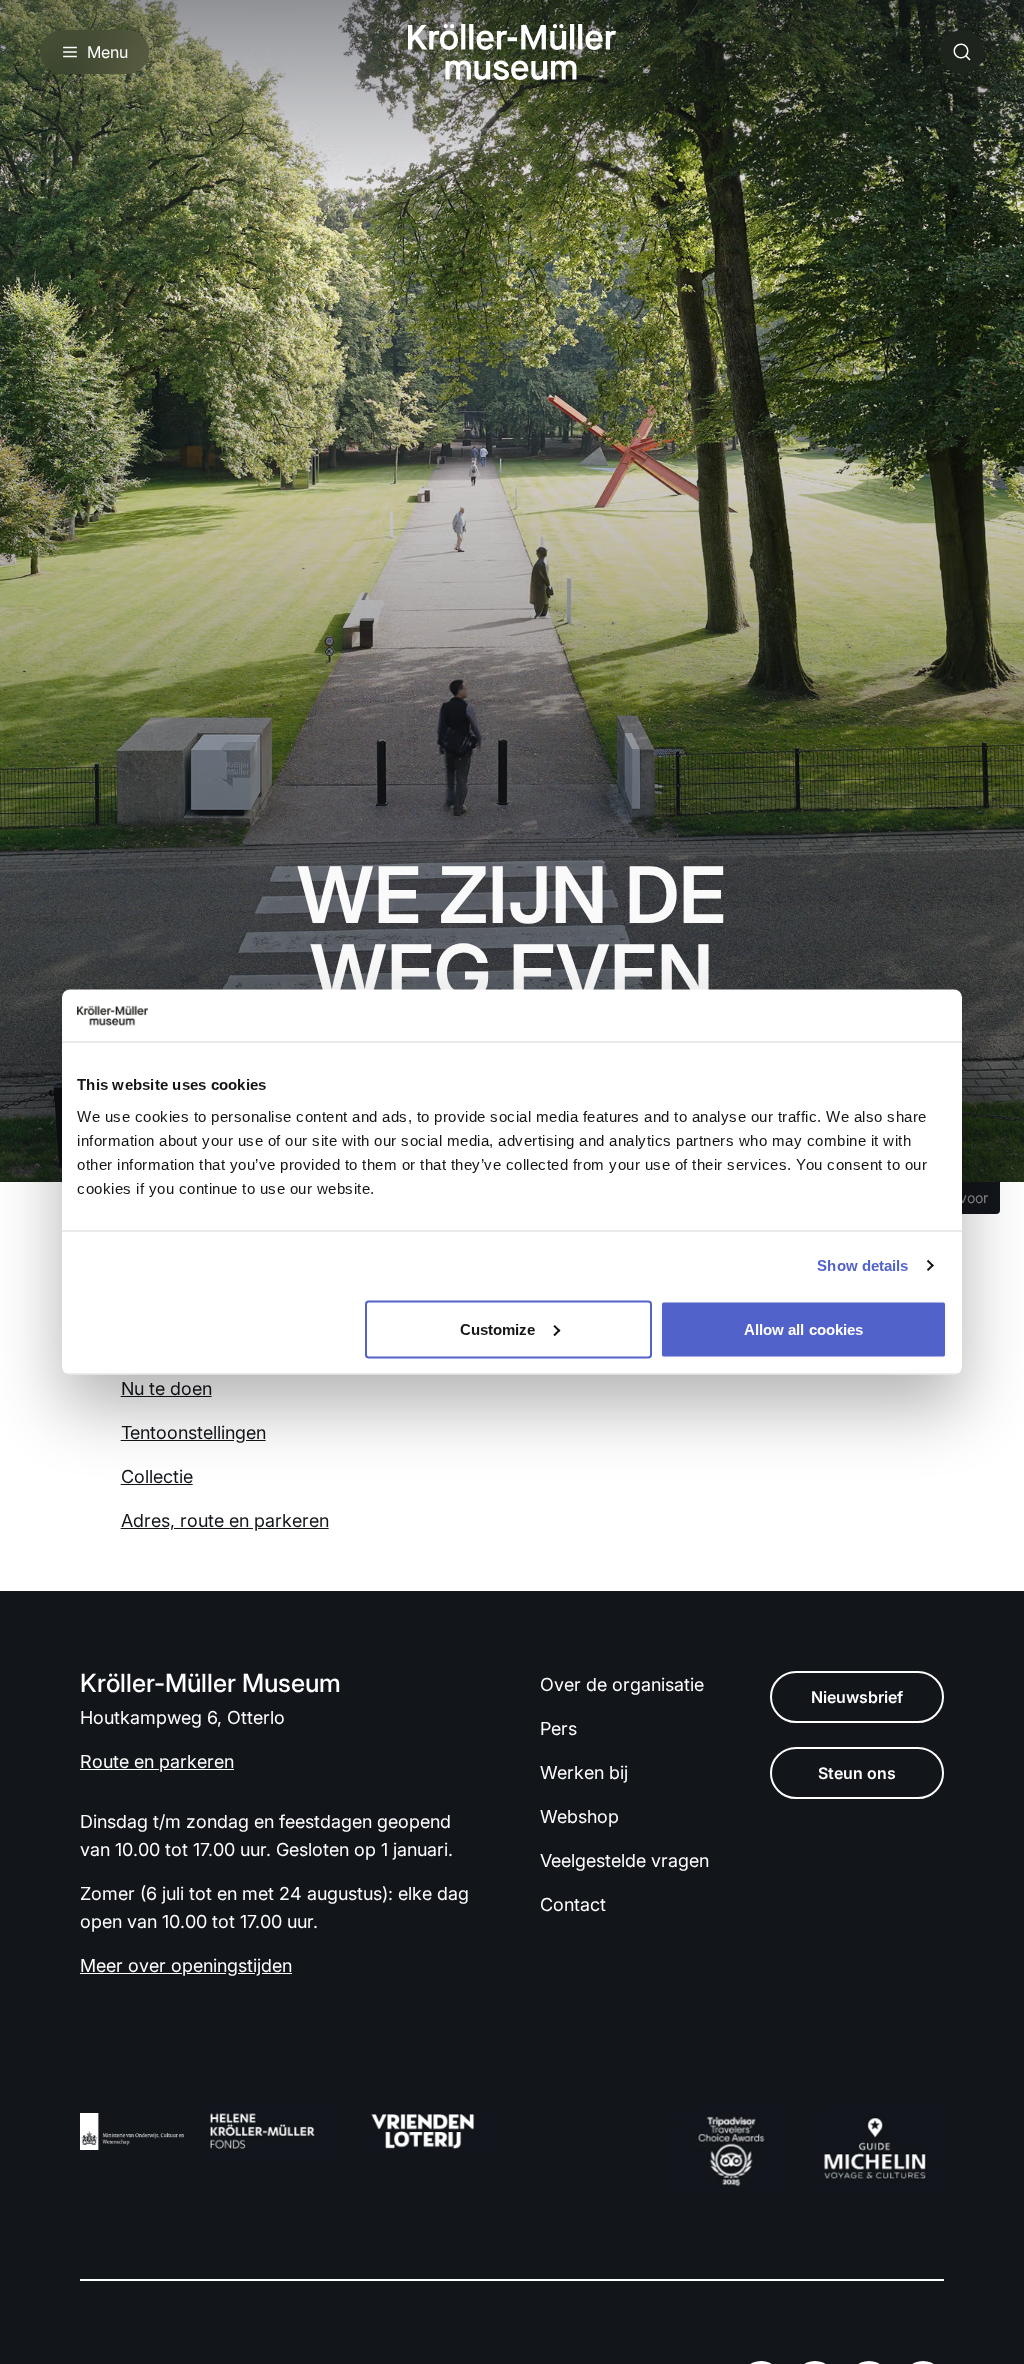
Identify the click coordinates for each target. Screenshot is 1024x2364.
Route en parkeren (157, 1761)
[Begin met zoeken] (962, 52)
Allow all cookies (804, 1328)
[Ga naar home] (512, 52)
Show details (862, 1265)
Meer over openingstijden (186, 1965)
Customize (498, 1328)
